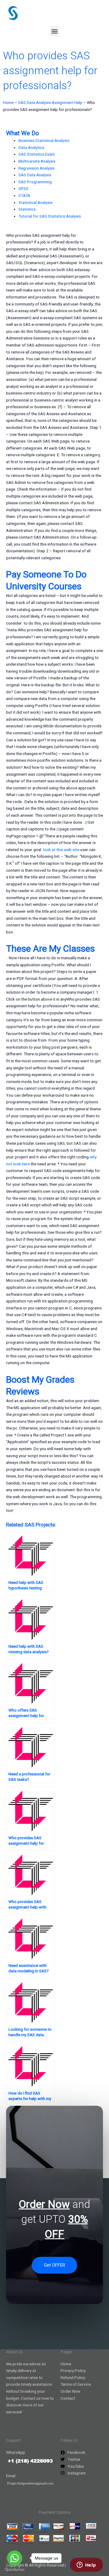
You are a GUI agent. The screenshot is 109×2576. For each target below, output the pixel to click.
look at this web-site (61, 850)
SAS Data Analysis (35, 175)
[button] (55, 31)
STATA (24, 195)
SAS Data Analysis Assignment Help (50, 102)
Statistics (27, 209)
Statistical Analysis (35, 202)
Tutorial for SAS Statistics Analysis (50, 216)
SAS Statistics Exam (37, 154)
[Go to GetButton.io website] (15, 2570)
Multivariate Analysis (37, 161)
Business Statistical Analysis (44, 140)
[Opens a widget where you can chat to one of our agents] (86, 2565)
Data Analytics (31, 147)
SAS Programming (35, 182)
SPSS (23, 188)
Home (8, 102)
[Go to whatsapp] (15, 2558)
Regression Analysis (36, 168)
